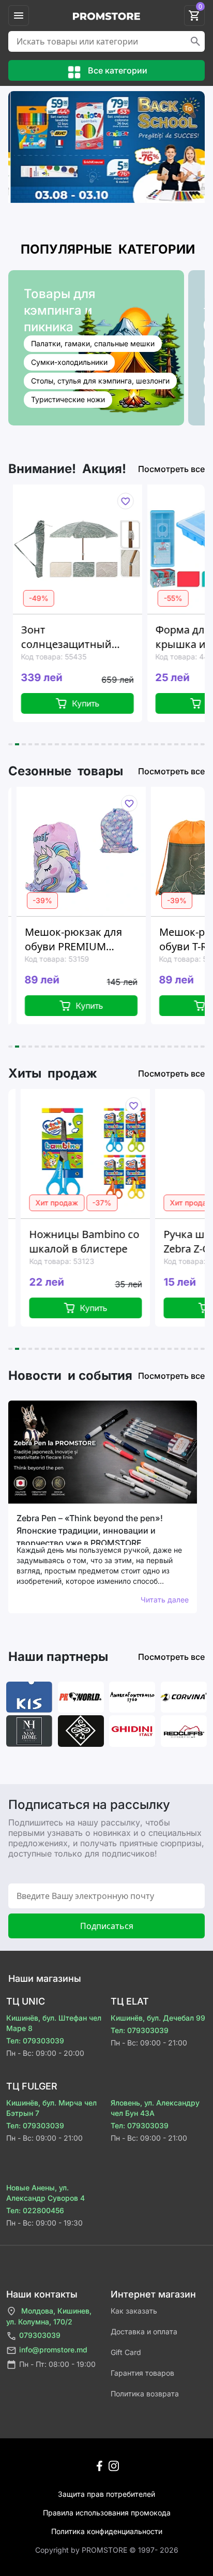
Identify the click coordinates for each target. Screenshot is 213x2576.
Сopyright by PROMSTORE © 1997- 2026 (107, 2550)
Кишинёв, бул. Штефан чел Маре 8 (54, 2023)
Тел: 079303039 (35, 2041)
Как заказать (134, 2311)
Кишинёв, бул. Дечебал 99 (158, 2018)
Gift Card (126, 2352)
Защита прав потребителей (106, 2494)
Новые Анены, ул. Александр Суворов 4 (45, 2193)
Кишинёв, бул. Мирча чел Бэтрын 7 (51, 2108)
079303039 (40, 2335)
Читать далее (165, 1600)
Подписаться (107, 1926)
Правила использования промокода (107, 2513)
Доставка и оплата (144, 2331)
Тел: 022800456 (35, 2210)
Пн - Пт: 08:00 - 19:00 (57, 2364)
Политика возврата (145, 2394)
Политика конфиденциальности (107, 2531)
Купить (81, 703)
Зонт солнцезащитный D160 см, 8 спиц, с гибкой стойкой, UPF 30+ (69, 637)
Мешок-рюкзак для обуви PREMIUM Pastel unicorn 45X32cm (66, 939)
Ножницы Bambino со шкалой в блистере (74, 1241)
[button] (10, 744)
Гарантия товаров (142, 2373)
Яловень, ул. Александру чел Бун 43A (155, 2108)
